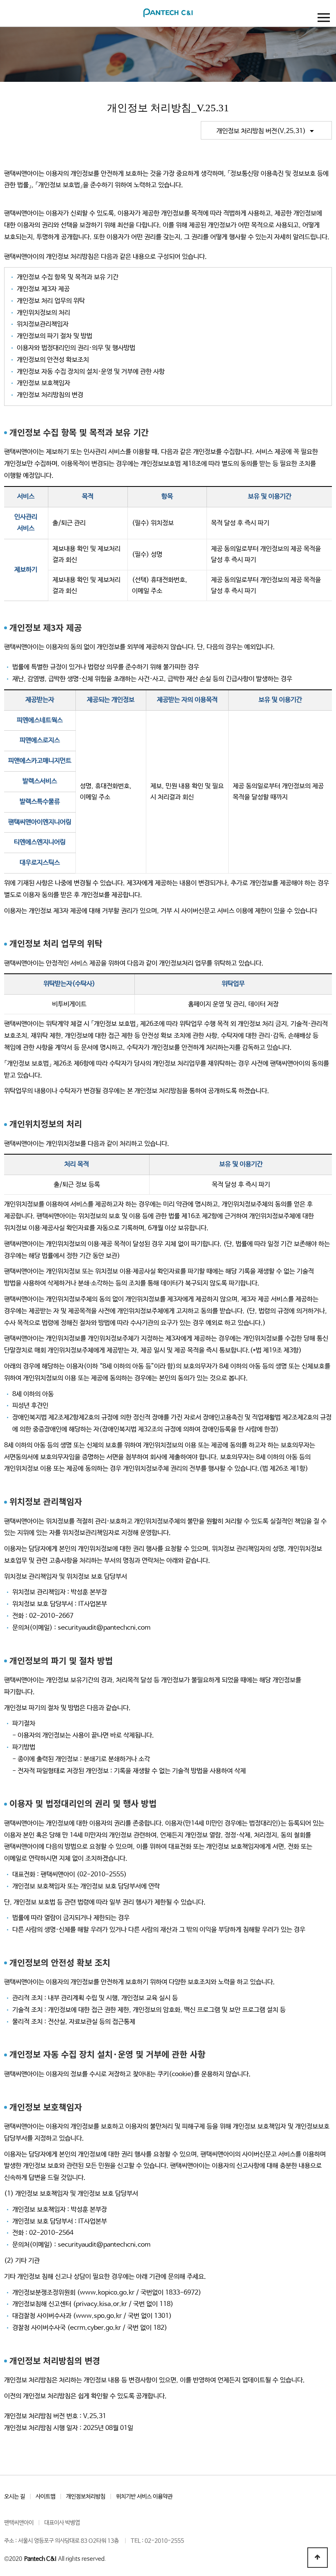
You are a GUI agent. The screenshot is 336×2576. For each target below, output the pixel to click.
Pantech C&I (40, 2559)
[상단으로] (318, 2558)
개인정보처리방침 (86, 2497)
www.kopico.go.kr (107, 2293)
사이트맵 (45, 2497)
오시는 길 (15, 2497)
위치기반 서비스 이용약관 (144, 2497)
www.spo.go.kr (99, 2316)
